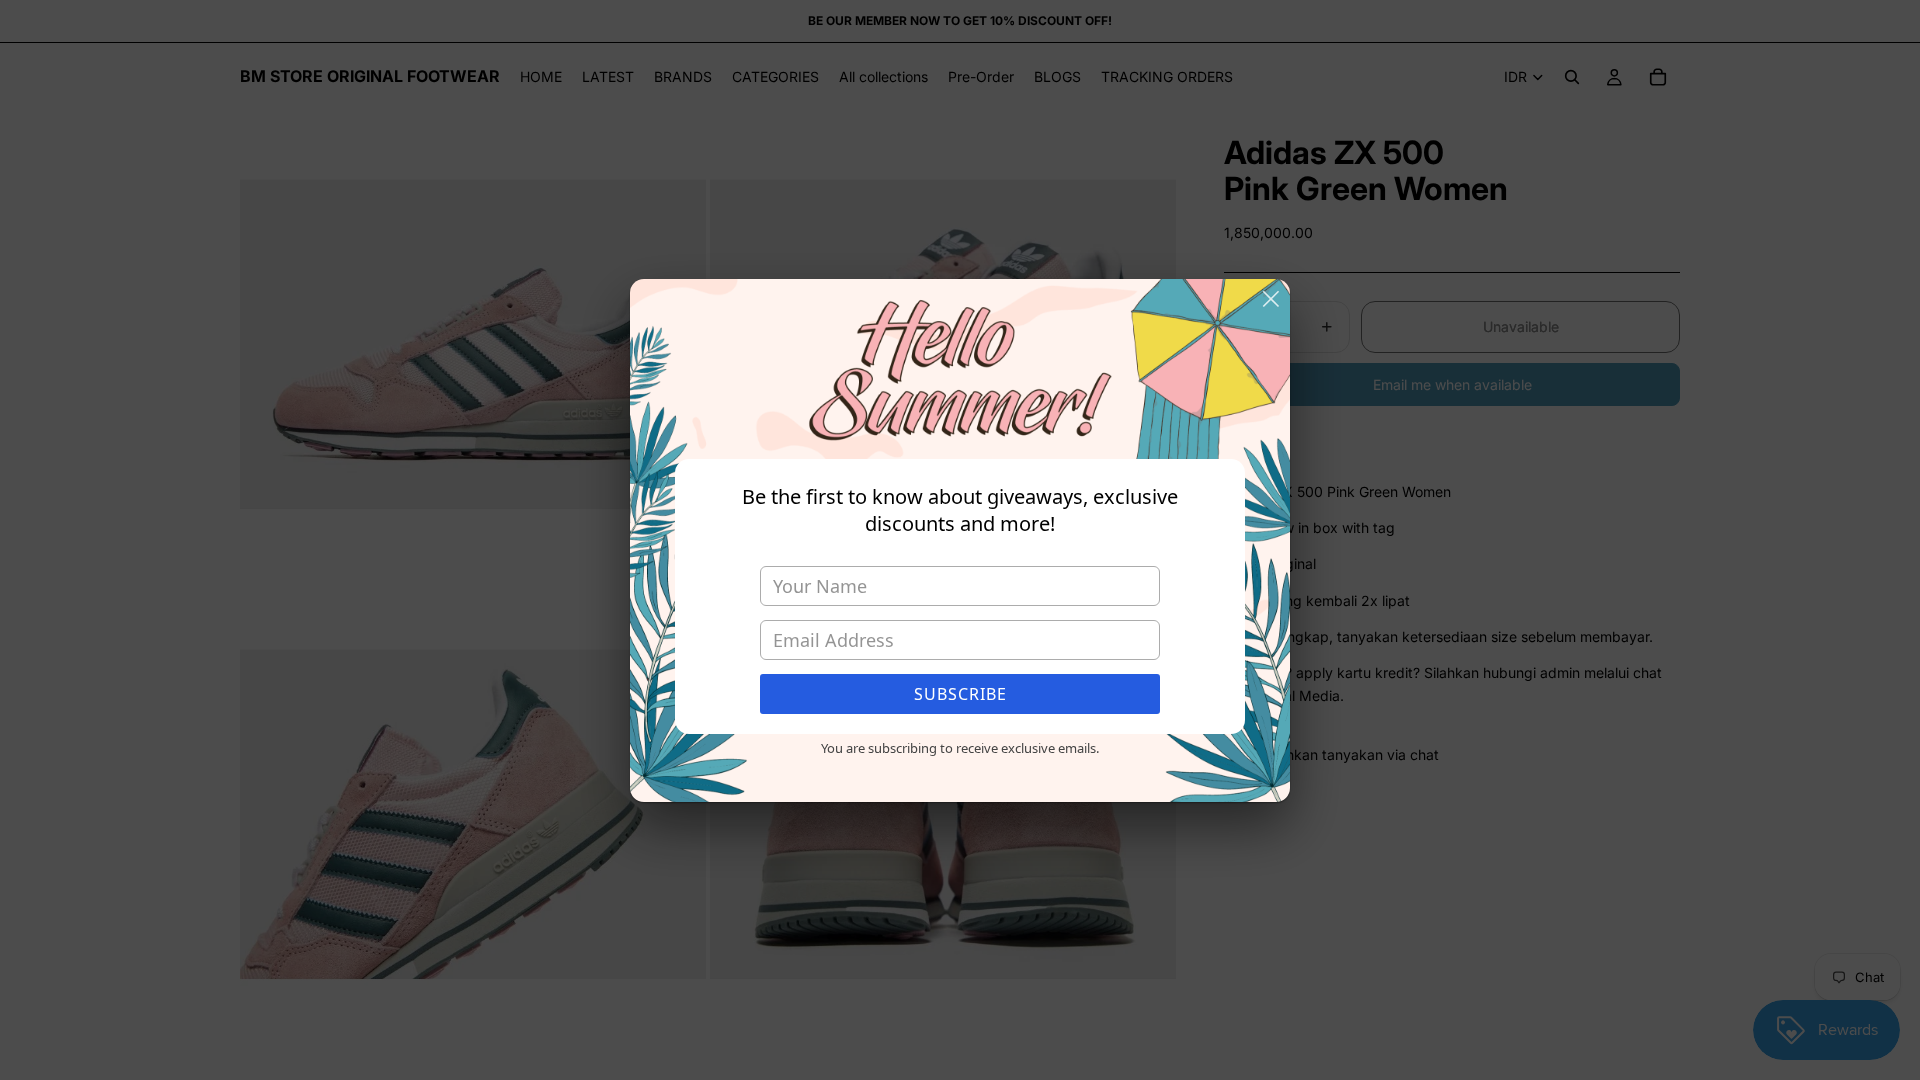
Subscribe (960, 694)
